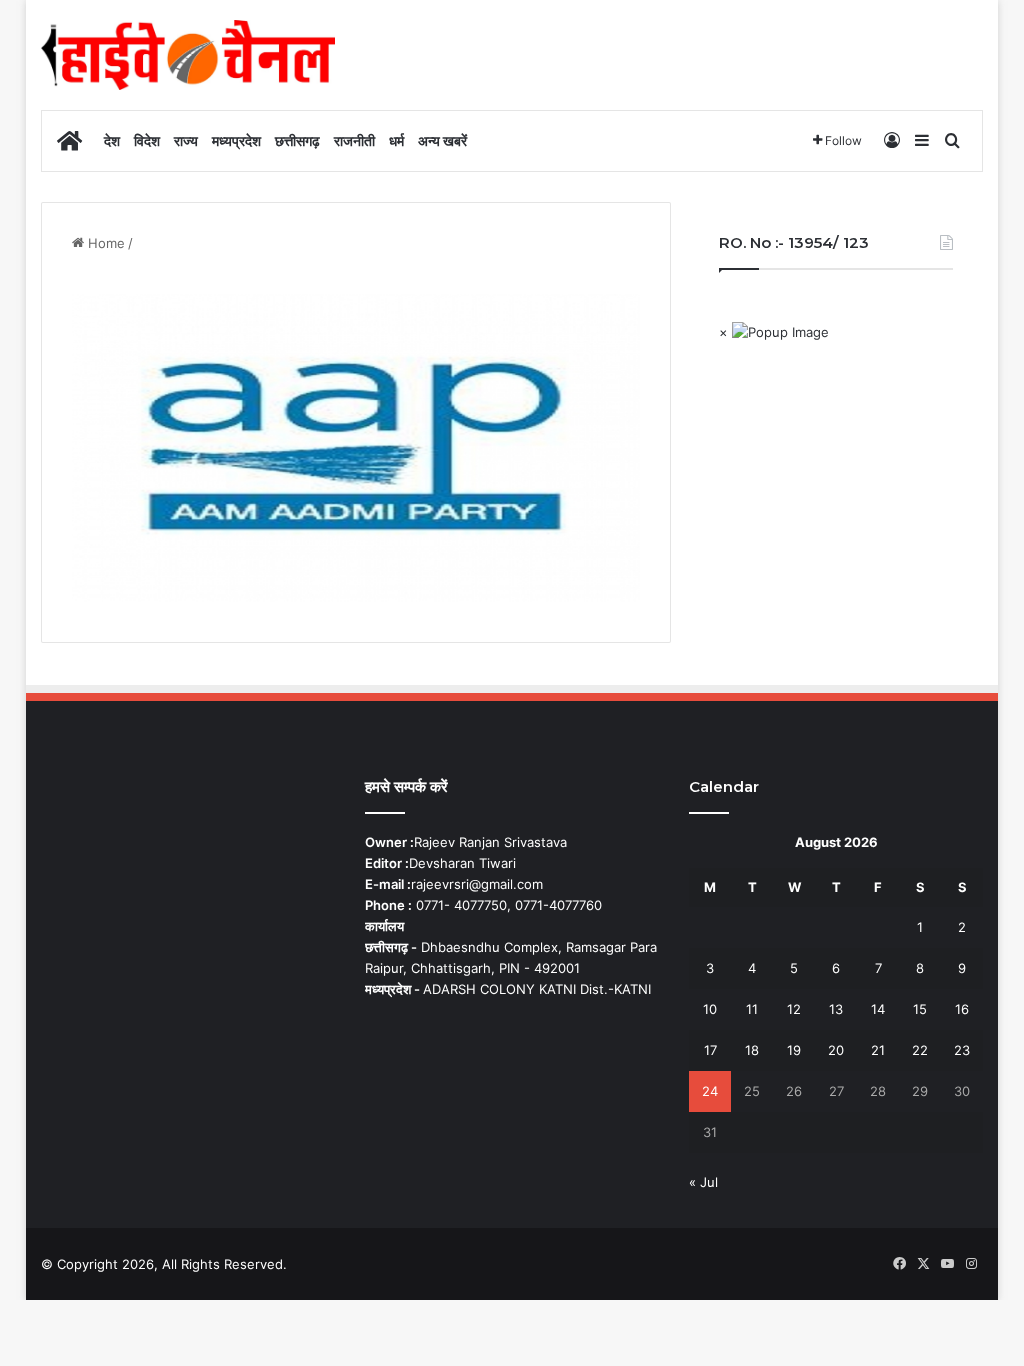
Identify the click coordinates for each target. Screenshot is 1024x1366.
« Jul (703, 1182)
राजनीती (354, 140)
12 (794, 1009)
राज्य (186, 140)
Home (104, 243)
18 (752, 1050)
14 (878, 1009)
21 (878, 1050)
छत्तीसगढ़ (297, 140)
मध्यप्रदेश (236, 140)
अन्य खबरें (442, 140)
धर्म (396, 140)
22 (920, 1050)
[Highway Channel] (188, 55)
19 (794, 1050)
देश (112, 140)
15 (920, 1009)
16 (962, 1009)
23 (962, 1050)
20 (836, 1050)
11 (752, 1009)
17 (710, 1050)
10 (710, 1009)
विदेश (147, 140)
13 (836, 1009)
